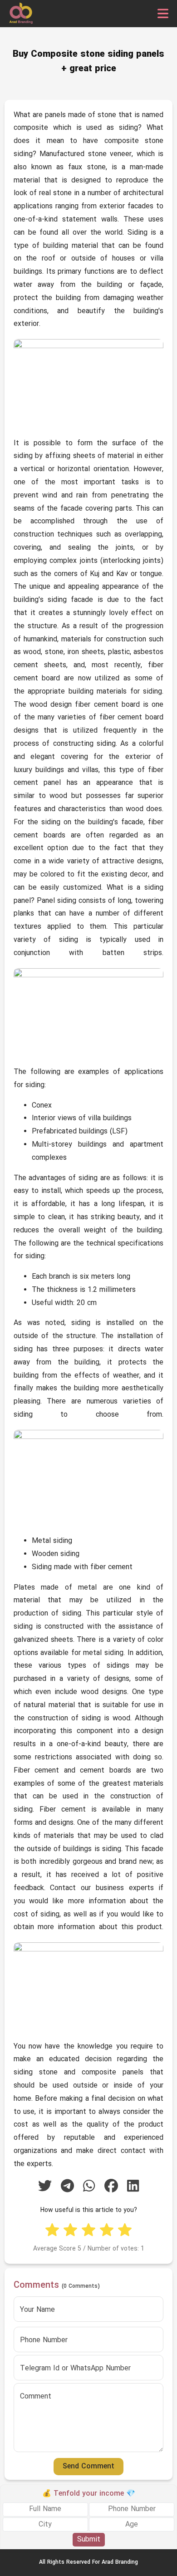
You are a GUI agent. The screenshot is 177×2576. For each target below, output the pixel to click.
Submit (89, 2540)
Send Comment (88, 2467)
